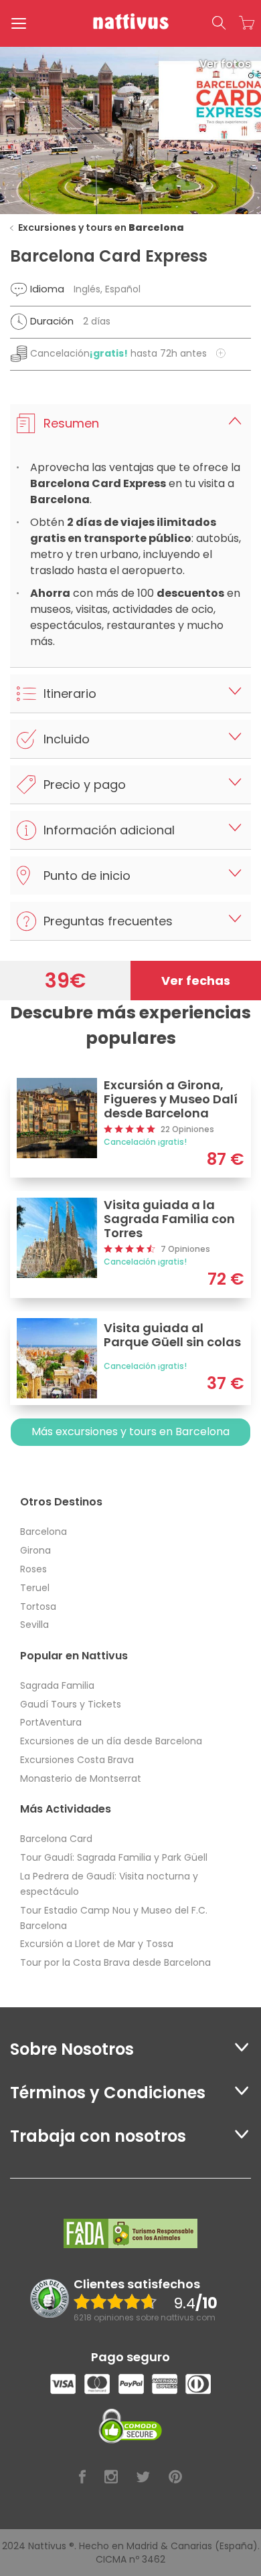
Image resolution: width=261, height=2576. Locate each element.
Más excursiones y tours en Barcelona (130, 1432)
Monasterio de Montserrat (81, 1778)
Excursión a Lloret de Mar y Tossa (97, 1944)
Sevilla (34, 1625)
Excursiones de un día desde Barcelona (111, 1741)
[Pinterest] (175, 2477)
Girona (35, 1550)
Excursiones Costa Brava (77, 1760)
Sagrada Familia (57, 1685)
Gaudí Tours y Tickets (71, 1704)
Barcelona (43, 1532)
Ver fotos (225, 64)
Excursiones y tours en (101, 227)
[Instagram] (111, 2477)
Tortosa (38, 1606)
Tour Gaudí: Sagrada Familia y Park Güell (114, 1857)
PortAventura (51, 1722)
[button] (219, 23)
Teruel (35, 1588)
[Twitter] (143, 2477)
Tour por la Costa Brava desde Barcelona (115, 1962)
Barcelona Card (56, 1839)
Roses (33, 1569)
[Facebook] (82, 2477)
